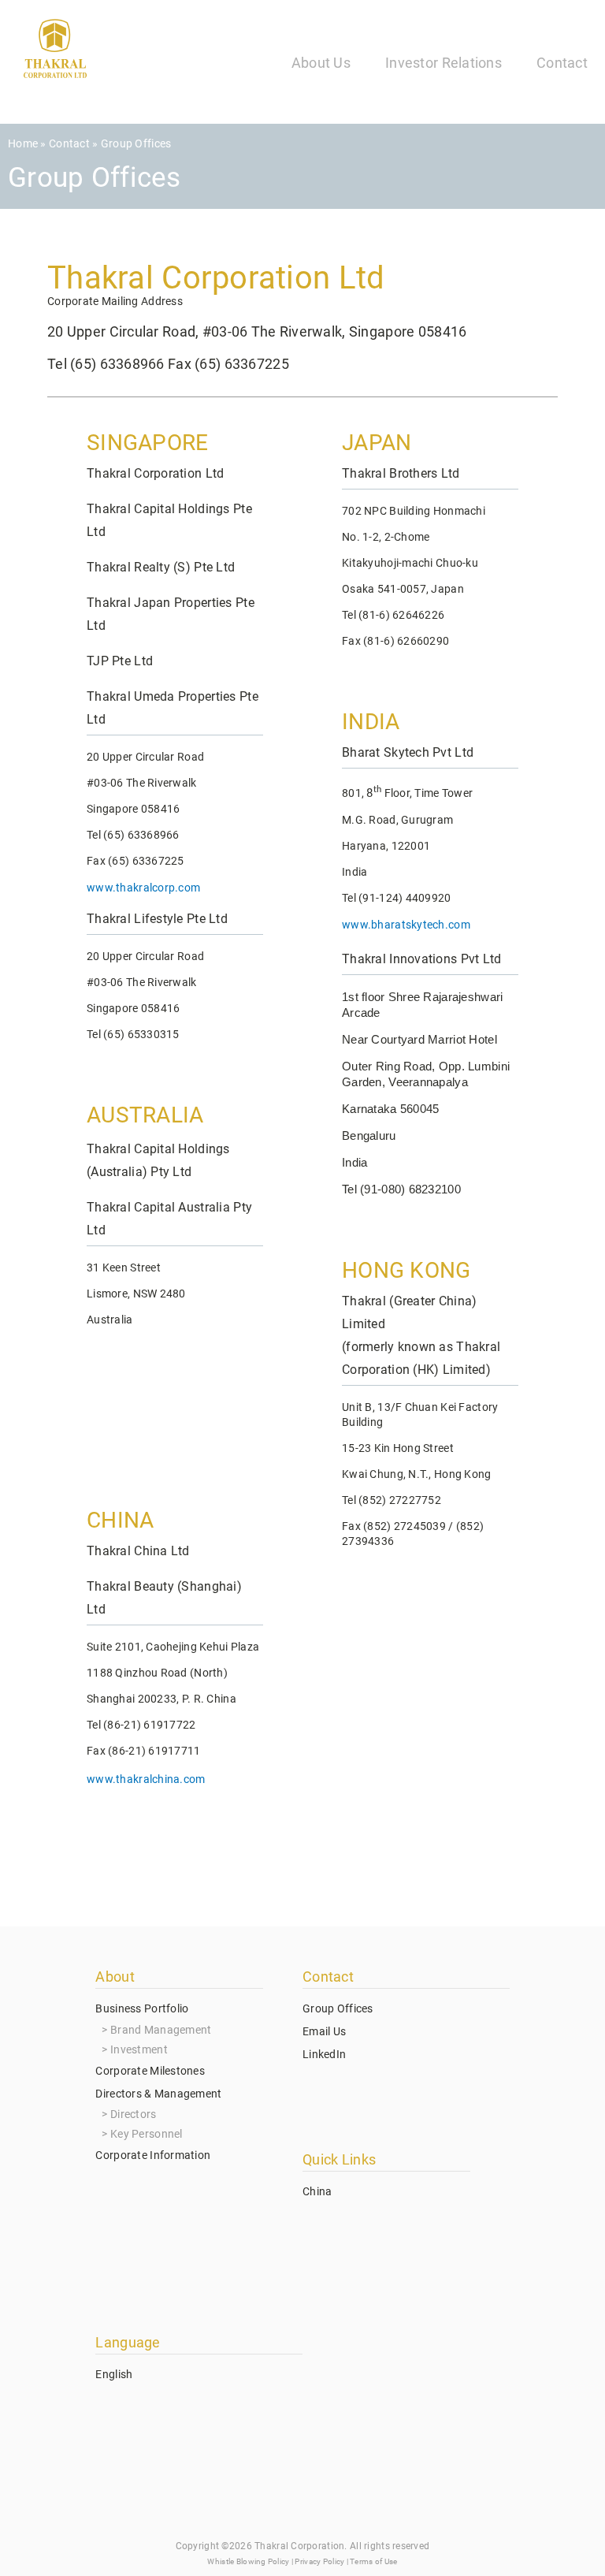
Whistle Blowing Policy (248, 2561)
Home (23, 143)
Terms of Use (373, 2561)
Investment (139, 2049)
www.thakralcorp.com (143, 888)
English (114, 2374)
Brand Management (161, 2030)
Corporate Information (153, 2155)
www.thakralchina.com (146, 1779)
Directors (134, 2114)
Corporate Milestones (150, 2071)
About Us (321, 63)
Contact (562, 63)
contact (69, 143)
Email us (324, 2031)
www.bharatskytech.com (406, 925)
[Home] (55, 52)
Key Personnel (147, 2134)
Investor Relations (444, 63)
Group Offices (338, 2008)
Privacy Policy (319, 2561)
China (317, 2191)
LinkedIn (324, 2054)
